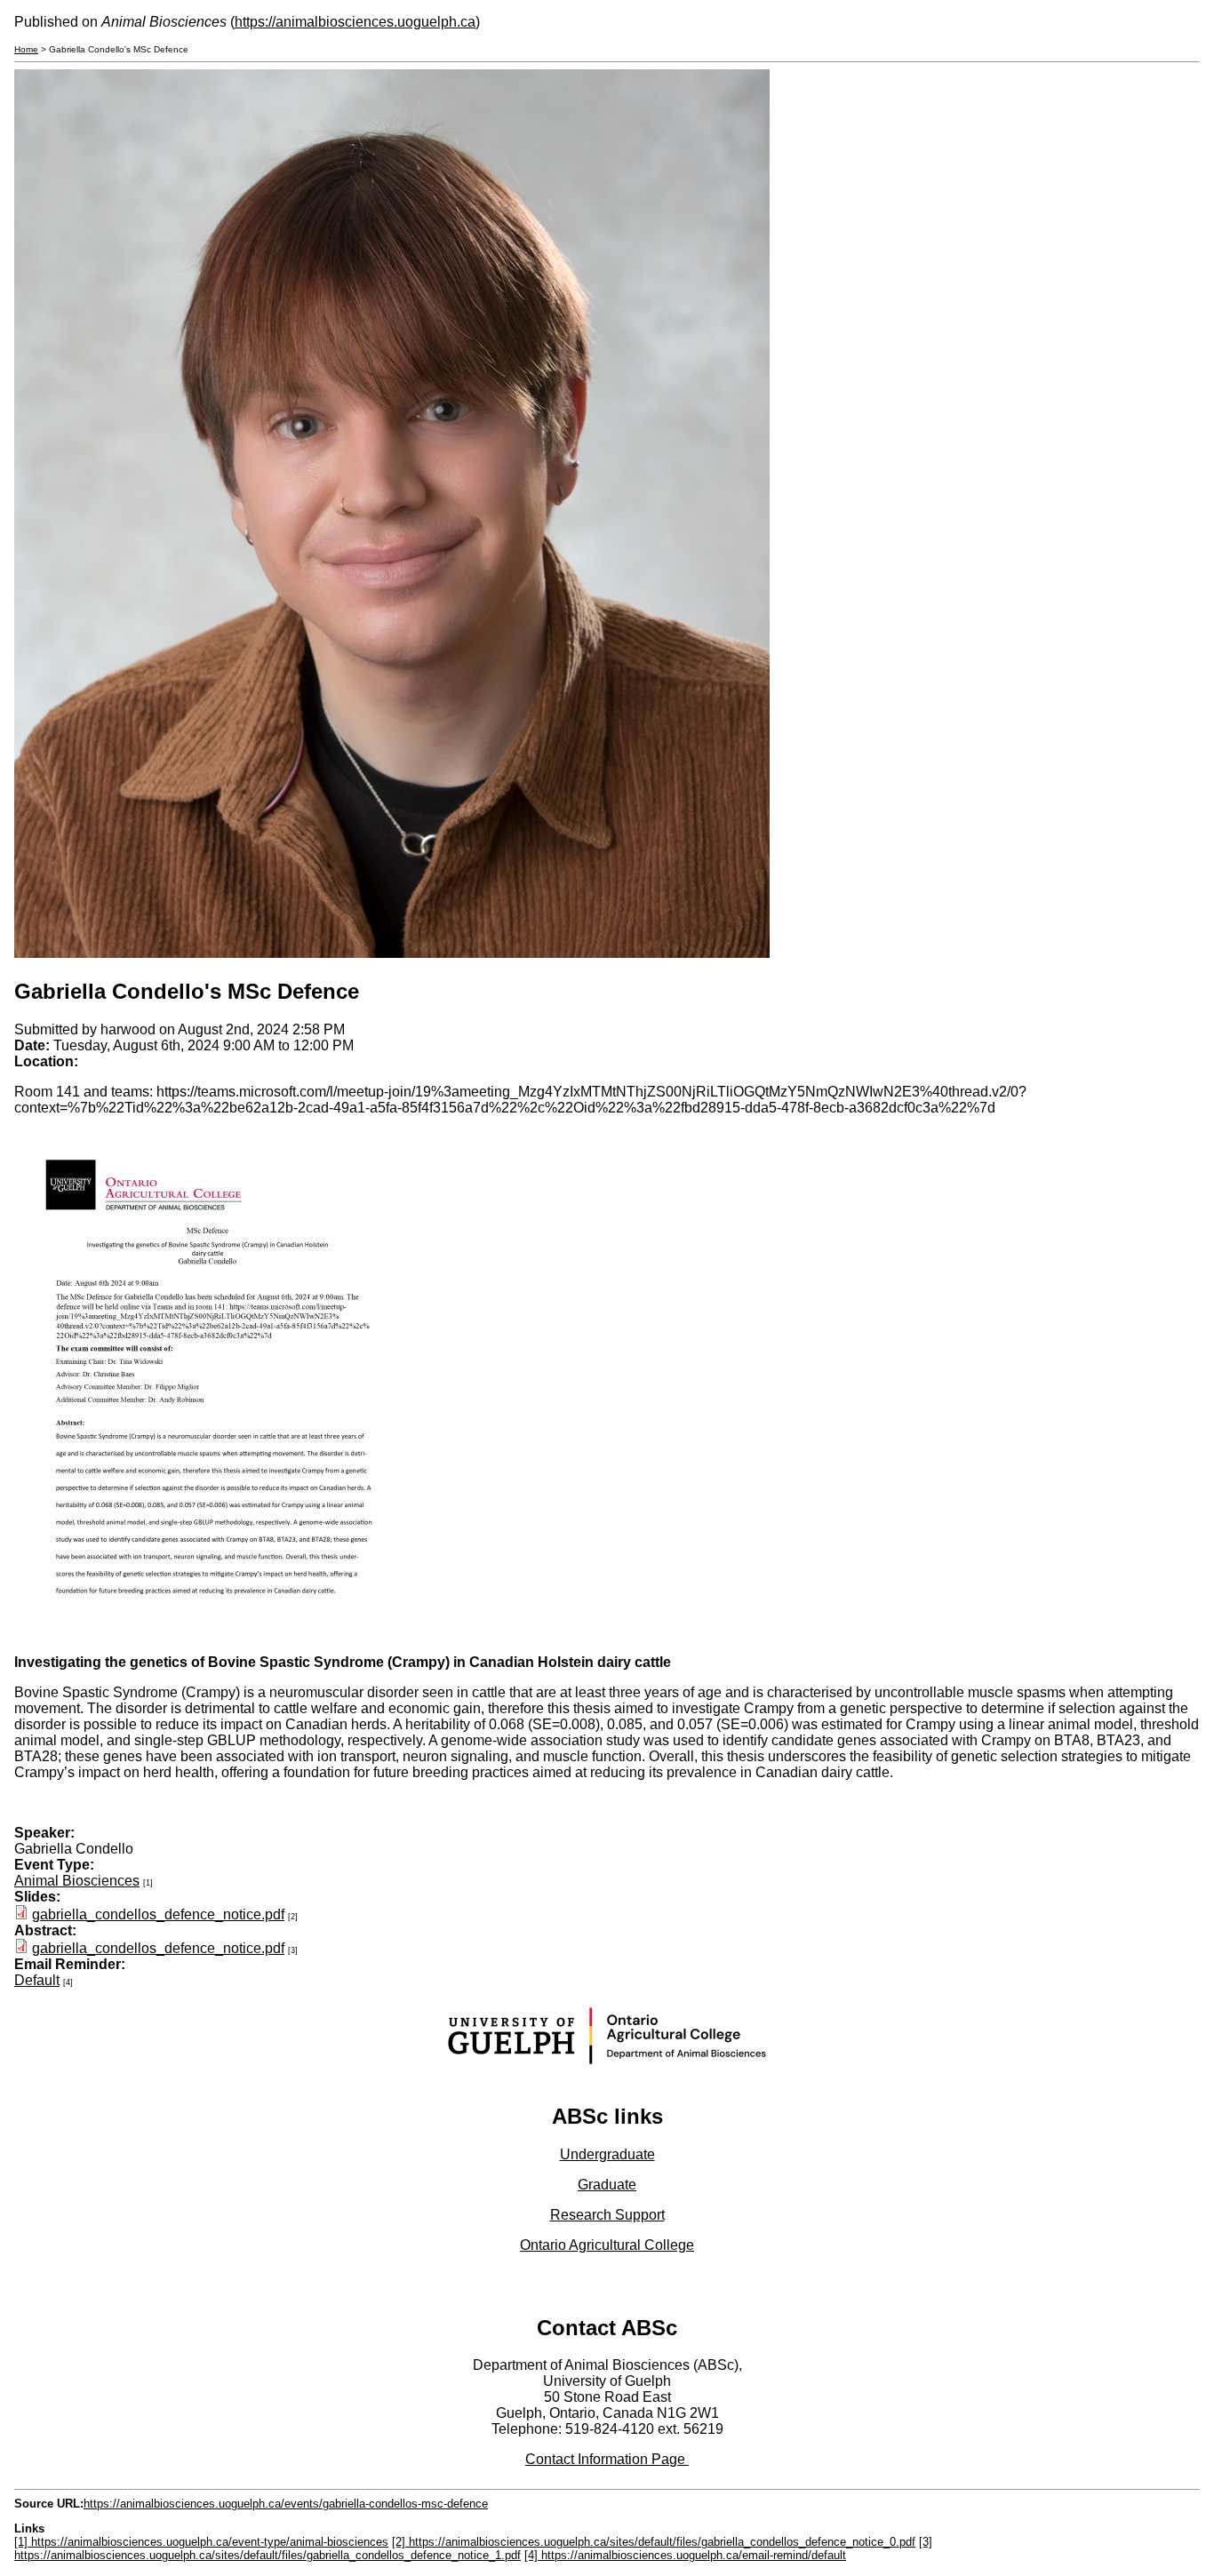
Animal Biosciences (77, 1881)
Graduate (607, 2185)
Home (26, 49)
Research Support (607, 2215)
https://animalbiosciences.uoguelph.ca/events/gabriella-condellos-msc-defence (286, 2504)
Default (37, 1980)
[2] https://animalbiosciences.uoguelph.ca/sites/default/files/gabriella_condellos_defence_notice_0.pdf (654, 2542)
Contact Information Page (607, 2459)
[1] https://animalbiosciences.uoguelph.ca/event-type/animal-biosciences (201, 2542)
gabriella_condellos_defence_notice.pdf (158, 1914)
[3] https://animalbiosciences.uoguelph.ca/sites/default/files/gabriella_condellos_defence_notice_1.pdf (473, 2548)
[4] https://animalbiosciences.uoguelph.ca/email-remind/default (685, 2555)
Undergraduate (607, 2154)
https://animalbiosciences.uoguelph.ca (355, 22)
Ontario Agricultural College (607, 2245)
